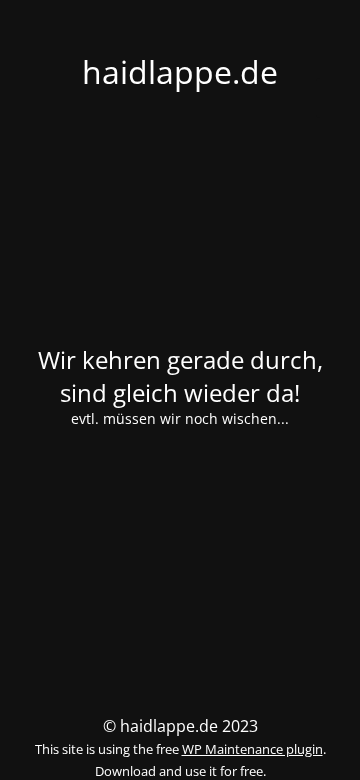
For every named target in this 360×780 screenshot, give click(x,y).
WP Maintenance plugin (252, 749)
